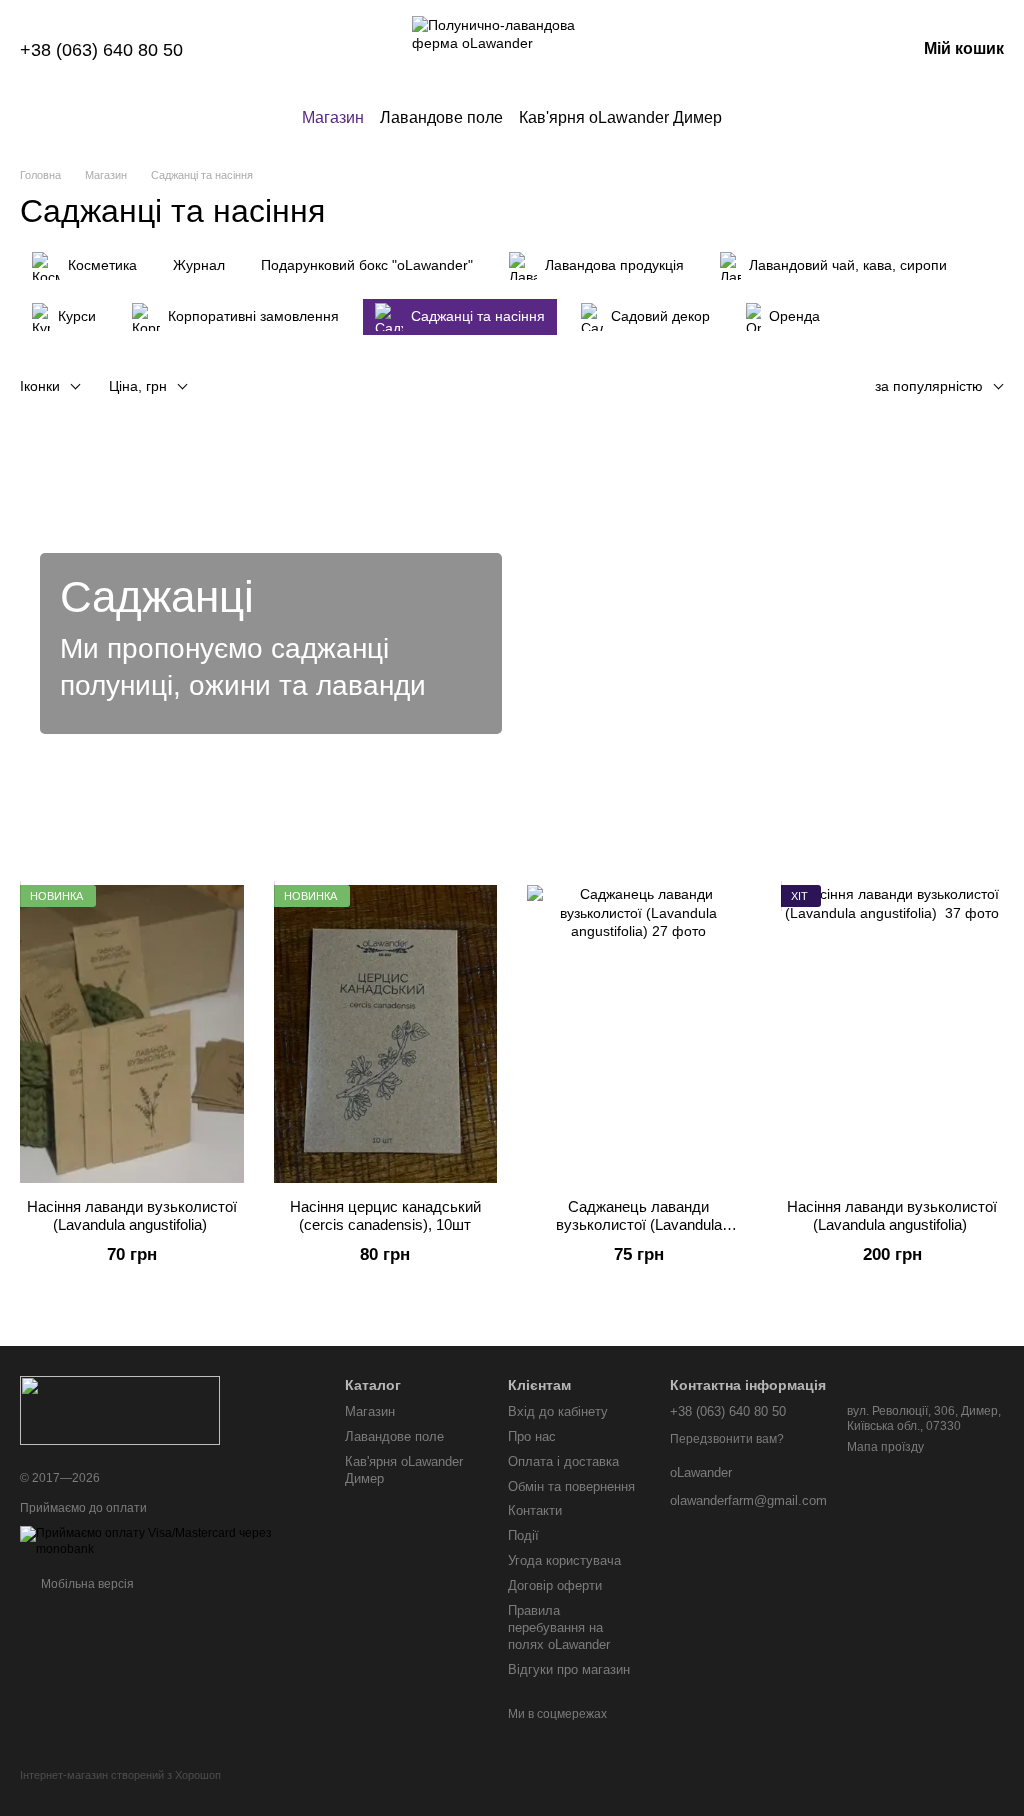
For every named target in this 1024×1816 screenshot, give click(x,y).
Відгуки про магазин (569, 1669)
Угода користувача (564, 1560)
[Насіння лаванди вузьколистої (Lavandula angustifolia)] (132, 1034)
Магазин (333, 117)
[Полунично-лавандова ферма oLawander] (120, 1409)
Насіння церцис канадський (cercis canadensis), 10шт (385, 1215)
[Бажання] (796, 50)
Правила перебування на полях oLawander (559, 1627)
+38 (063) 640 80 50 (101, 50)
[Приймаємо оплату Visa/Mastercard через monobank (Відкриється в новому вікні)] (167, 1541)
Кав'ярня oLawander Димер (620, 117)
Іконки (40, 386)
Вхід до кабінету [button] (558, 1411)
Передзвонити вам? (727, 1439)
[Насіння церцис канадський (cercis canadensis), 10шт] (386, 1034)
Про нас (532, 1436)
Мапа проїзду (885, 1447)
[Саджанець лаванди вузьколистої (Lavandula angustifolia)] (639, 1034)
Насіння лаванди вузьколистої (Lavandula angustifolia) (132, 1215)
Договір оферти (555, 1585)
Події (523, 1535)
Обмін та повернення (571, 1486)
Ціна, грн (138, 386)
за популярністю (929, 386)
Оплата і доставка (563, 1461)
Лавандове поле (441, 117)
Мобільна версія (86, 1584)
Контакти (535, 1510)
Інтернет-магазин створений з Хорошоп (120, 1775)
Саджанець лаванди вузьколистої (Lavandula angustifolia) (639, 1224)
